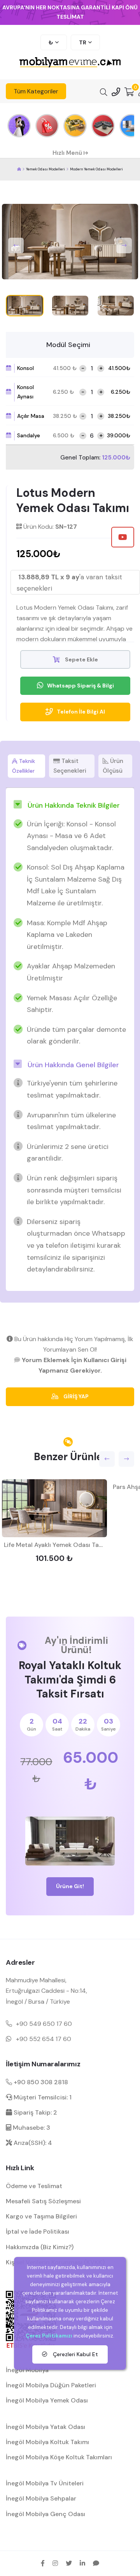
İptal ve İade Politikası (38, 2231)
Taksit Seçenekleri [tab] (70, 766)
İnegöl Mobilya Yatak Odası (45, 2427)
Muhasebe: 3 (31, 2128)
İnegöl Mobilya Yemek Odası (47, 2400)
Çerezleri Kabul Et (75, 2354)
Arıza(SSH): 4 (32, 2143)
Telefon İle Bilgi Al (81, 712)
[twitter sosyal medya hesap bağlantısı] (69, 2563)
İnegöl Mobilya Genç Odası (45, 2514)
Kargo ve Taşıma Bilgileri (41, 2216)
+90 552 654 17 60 (44, 2039)
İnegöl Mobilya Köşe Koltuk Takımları (59, 2457)
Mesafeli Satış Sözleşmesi (43, 2201)
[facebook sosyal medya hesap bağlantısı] (43, 2563)
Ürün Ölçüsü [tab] (113, 766)
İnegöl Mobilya (27, 2370)
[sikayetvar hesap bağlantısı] (96, 2563)
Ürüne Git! (70, 1886)
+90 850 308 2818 (40, 2082)
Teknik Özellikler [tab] (24, 766)
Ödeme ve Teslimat (34, 2186)
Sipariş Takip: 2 (35, 2112)
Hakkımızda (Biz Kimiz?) (40, 2247)
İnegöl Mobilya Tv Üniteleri (45, 2483)
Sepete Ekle (81, 659)
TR (83, 42)
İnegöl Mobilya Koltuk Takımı (47, 2442)
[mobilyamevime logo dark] (70, 63)
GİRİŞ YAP (75, 1396)
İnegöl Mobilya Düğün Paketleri (51, 2385)
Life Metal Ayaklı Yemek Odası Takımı (57, 1545)
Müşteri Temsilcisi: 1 (42, 2097)
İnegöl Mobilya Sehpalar (41, 2498)
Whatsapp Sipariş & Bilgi (80, 686)
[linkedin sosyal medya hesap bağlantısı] (82, 2563)
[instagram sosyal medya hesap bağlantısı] (55, 2563)
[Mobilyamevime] (19, 169)
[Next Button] (124, 246)
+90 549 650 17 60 (44, 2024)
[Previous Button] (16, 246)
